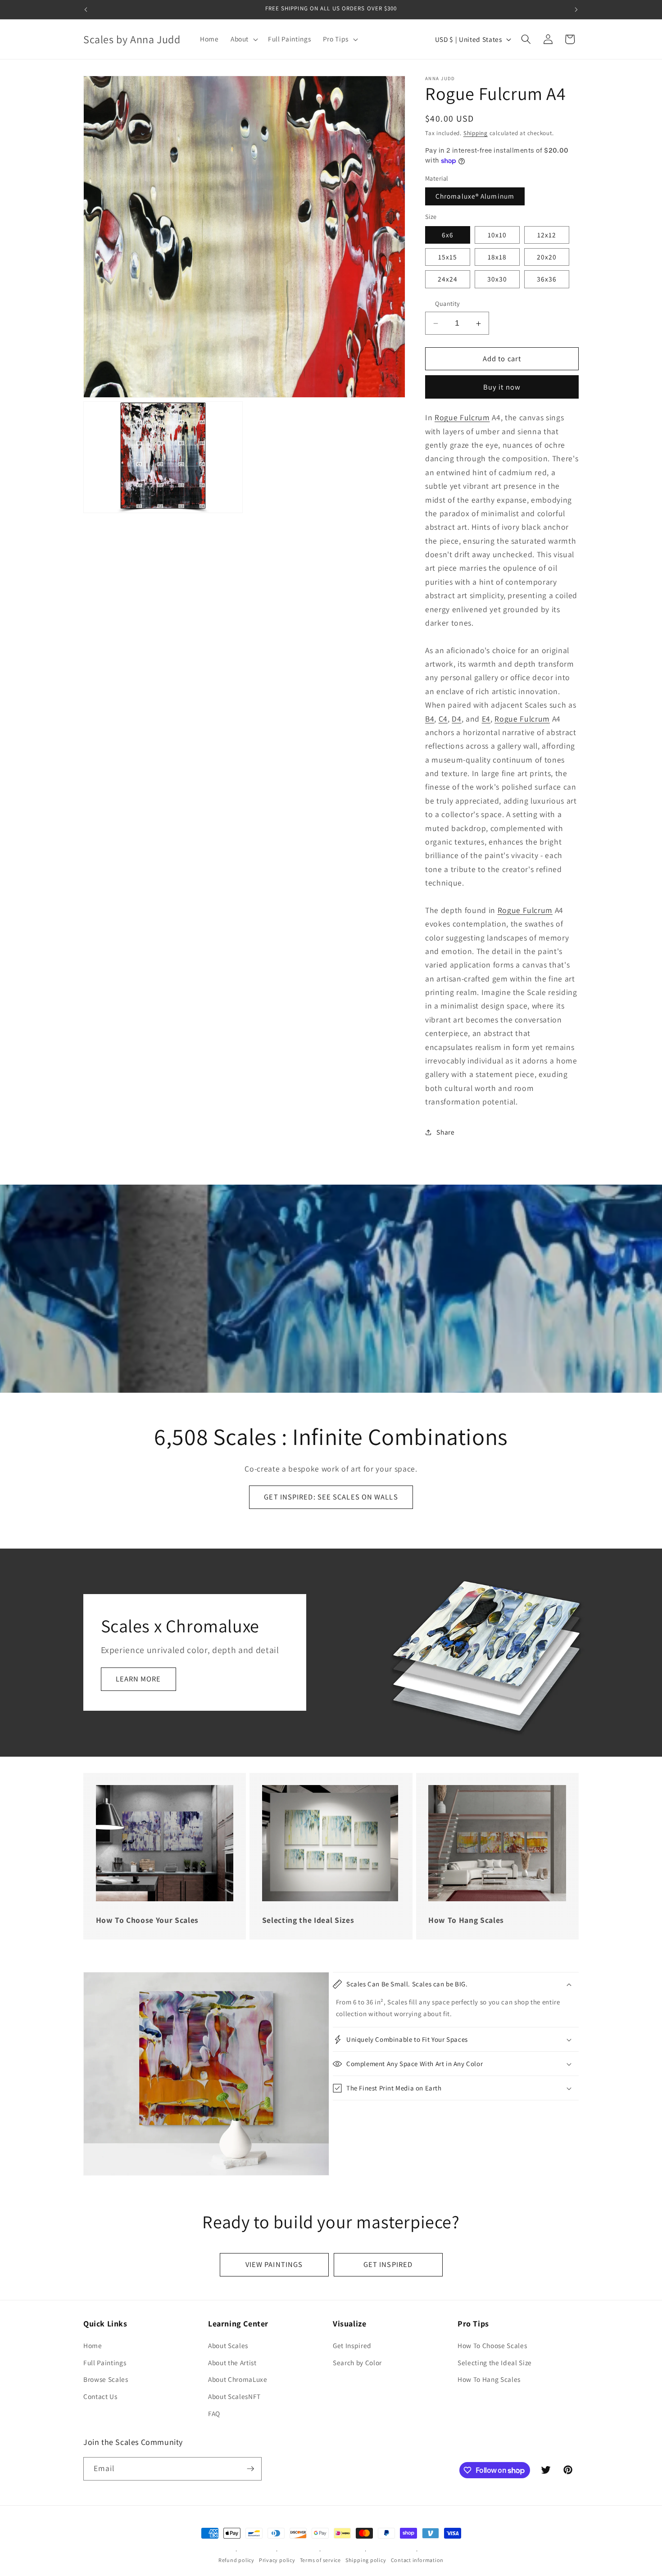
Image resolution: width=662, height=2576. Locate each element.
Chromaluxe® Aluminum (475, 196)
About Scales (228, 2345)
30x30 (497, 279)
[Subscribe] (250, 2469)
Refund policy (236, 2560)
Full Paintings (105, 2362)
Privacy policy (277, 2560)
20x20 (547, 257)
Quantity (448, 304)
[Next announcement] (576, 9)
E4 (486, 719)
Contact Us (100, 2396)
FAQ (214, 2413)
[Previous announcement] (86, 9)
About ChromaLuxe (238, 2380)
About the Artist (232, 2362)
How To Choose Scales (492, 2345)
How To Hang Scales (489, 2380)
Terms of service (320, 2560)
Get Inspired (352, 2345)
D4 (456, 719)
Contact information (417, 2560)
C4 (443, 719)
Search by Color (357, 2362)
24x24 (448, 279)
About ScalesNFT (234, 2396)
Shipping (476, 133)
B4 (430, 719)
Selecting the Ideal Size (495, 2362)
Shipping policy (366, 2560)
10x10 (497, 235)
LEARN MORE (138, 1679)
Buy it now (502, 387)
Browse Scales (106, 2380)
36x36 (547, 279)
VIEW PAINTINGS (274, 2264)
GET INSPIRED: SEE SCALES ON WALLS (331, 1497)
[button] (243, 39)
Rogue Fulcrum (462, 418)
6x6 (448, 235)
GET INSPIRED (388, 2264)
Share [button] (445, 1132)
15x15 (448, 257)
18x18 (497, 257)
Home (93, 2345)
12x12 (547, 235)
